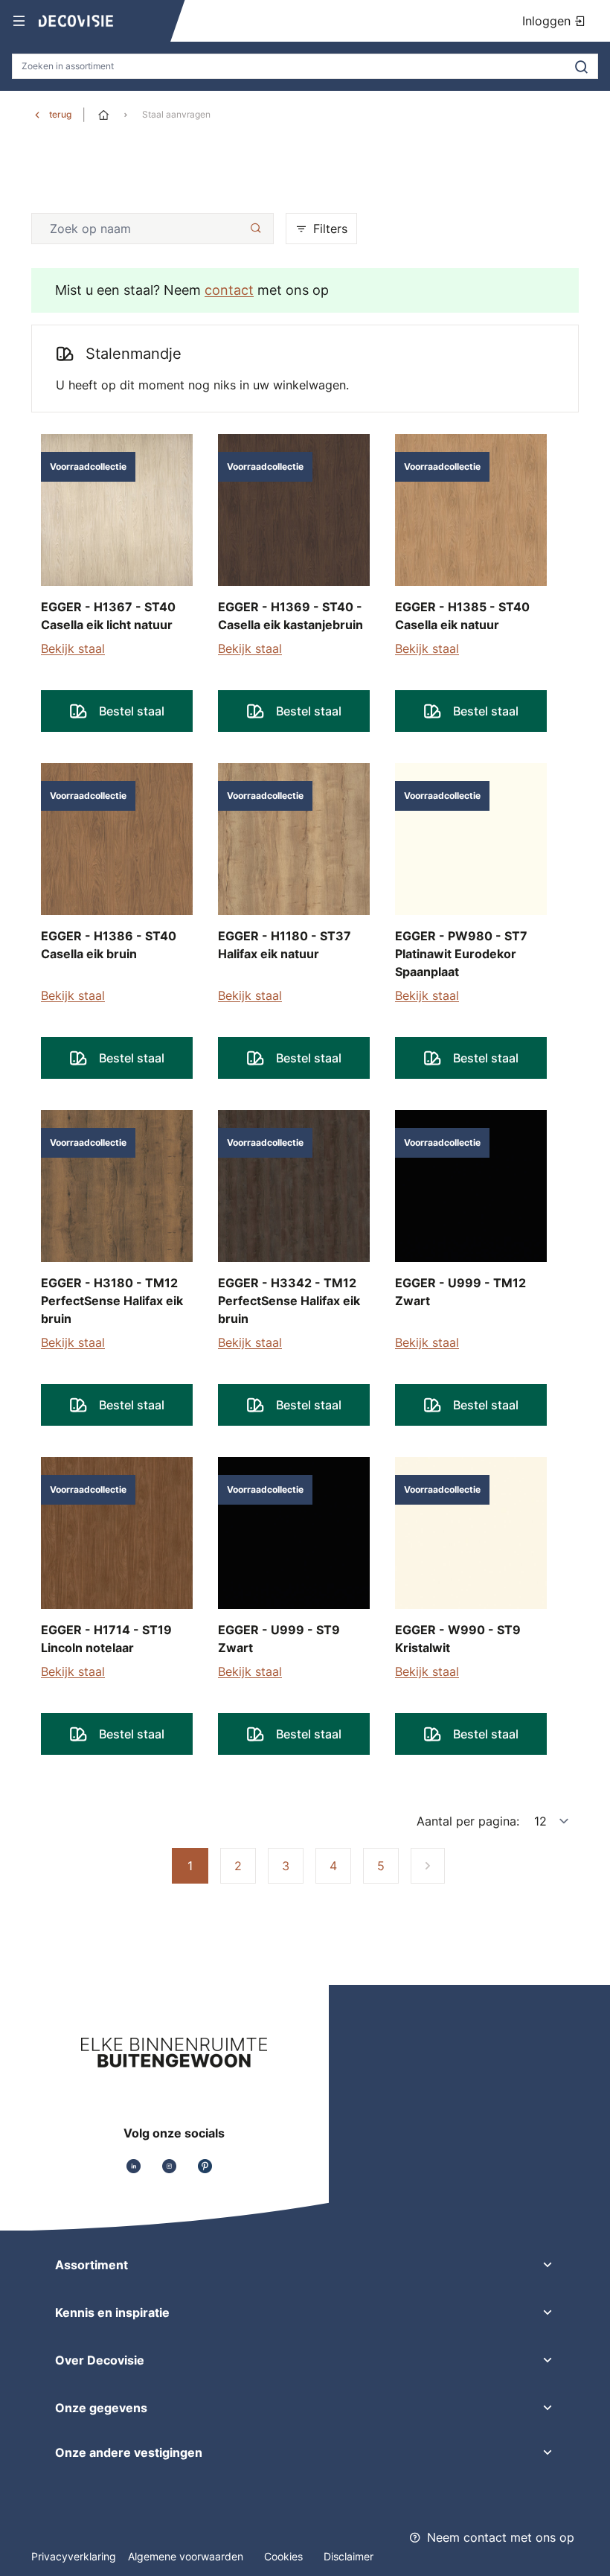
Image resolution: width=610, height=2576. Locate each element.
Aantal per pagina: (468, 1821)
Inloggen (548, 21)
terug (60, 114)
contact (229, 290)
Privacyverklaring (74, 2556)
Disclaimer (349, 2556)
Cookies (285, 2556)
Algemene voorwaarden (187, 2556)
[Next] (428, 1866)
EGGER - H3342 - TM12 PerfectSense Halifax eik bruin (289, 1301)
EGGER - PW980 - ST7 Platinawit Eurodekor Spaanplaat (461, 954)
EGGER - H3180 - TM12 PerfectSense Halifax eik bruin (112, 1301)
